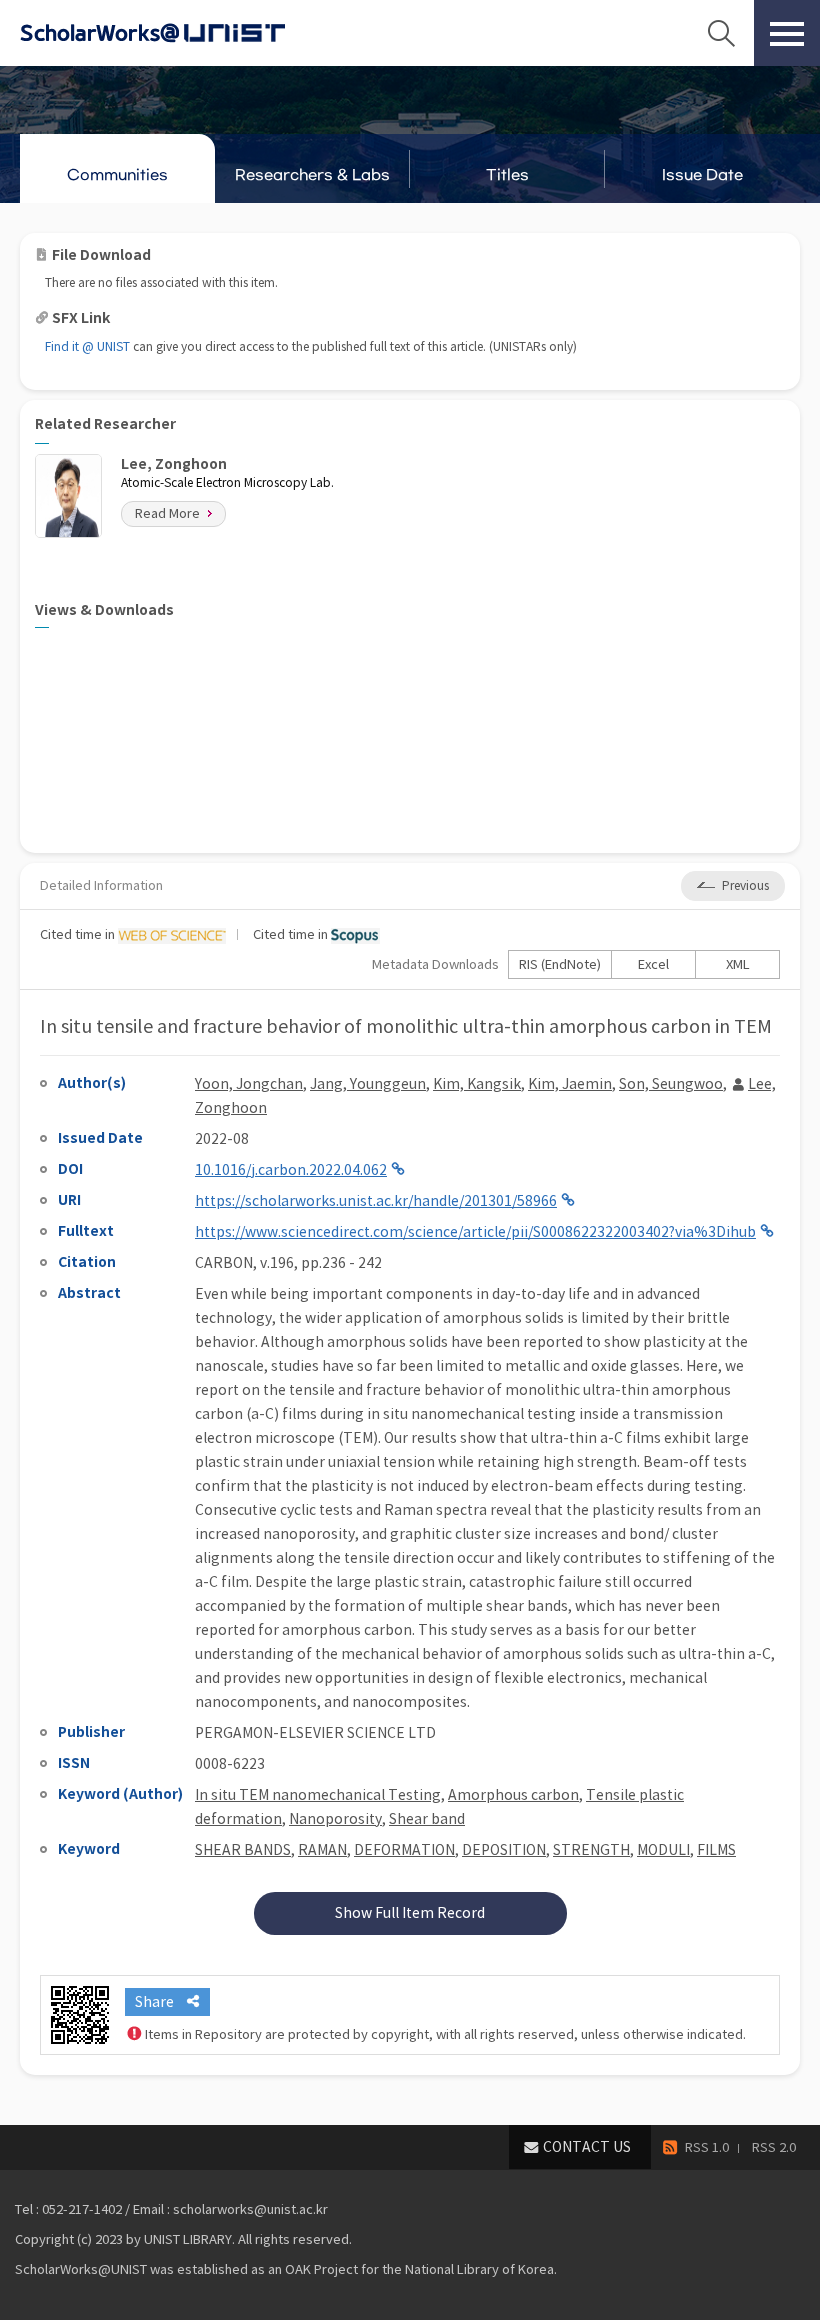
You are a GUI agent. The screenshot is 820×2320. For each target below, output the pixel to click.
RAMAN (322, 1850)
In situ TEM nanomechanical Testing (318, 1795)
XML (738, 964)
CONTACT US (587, 2147)
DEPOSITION (504, 1850)
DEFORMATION (404, 1850)
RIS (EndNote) (560, 964)
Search (721, 33)
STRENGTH (591, 1850)
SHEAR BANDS (243, 1850)
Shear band (427, 1819)
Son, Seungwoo (671, 1084)
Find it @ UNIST (87, 346)
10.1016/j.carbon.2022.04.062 (291, 1170)
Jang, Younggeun (368, 1084)
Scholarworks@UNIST (185, 33)
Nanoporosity (335, 1819)
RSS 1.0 (707, 2147)
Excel (653, 964)
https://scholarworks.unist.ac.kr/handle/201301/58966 (376, 1201)
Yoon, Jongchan (249, 1084)
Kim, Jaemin (570, 1084)
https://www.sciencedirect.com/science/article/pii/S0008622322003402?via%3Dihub (475, 1232)
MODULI (663, 1850)
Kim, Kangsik (477, 1084)
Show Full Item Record (410, 1913)
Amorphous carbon (513, 1795)
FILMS (716, 1850)
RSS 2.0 (774, 2147)
